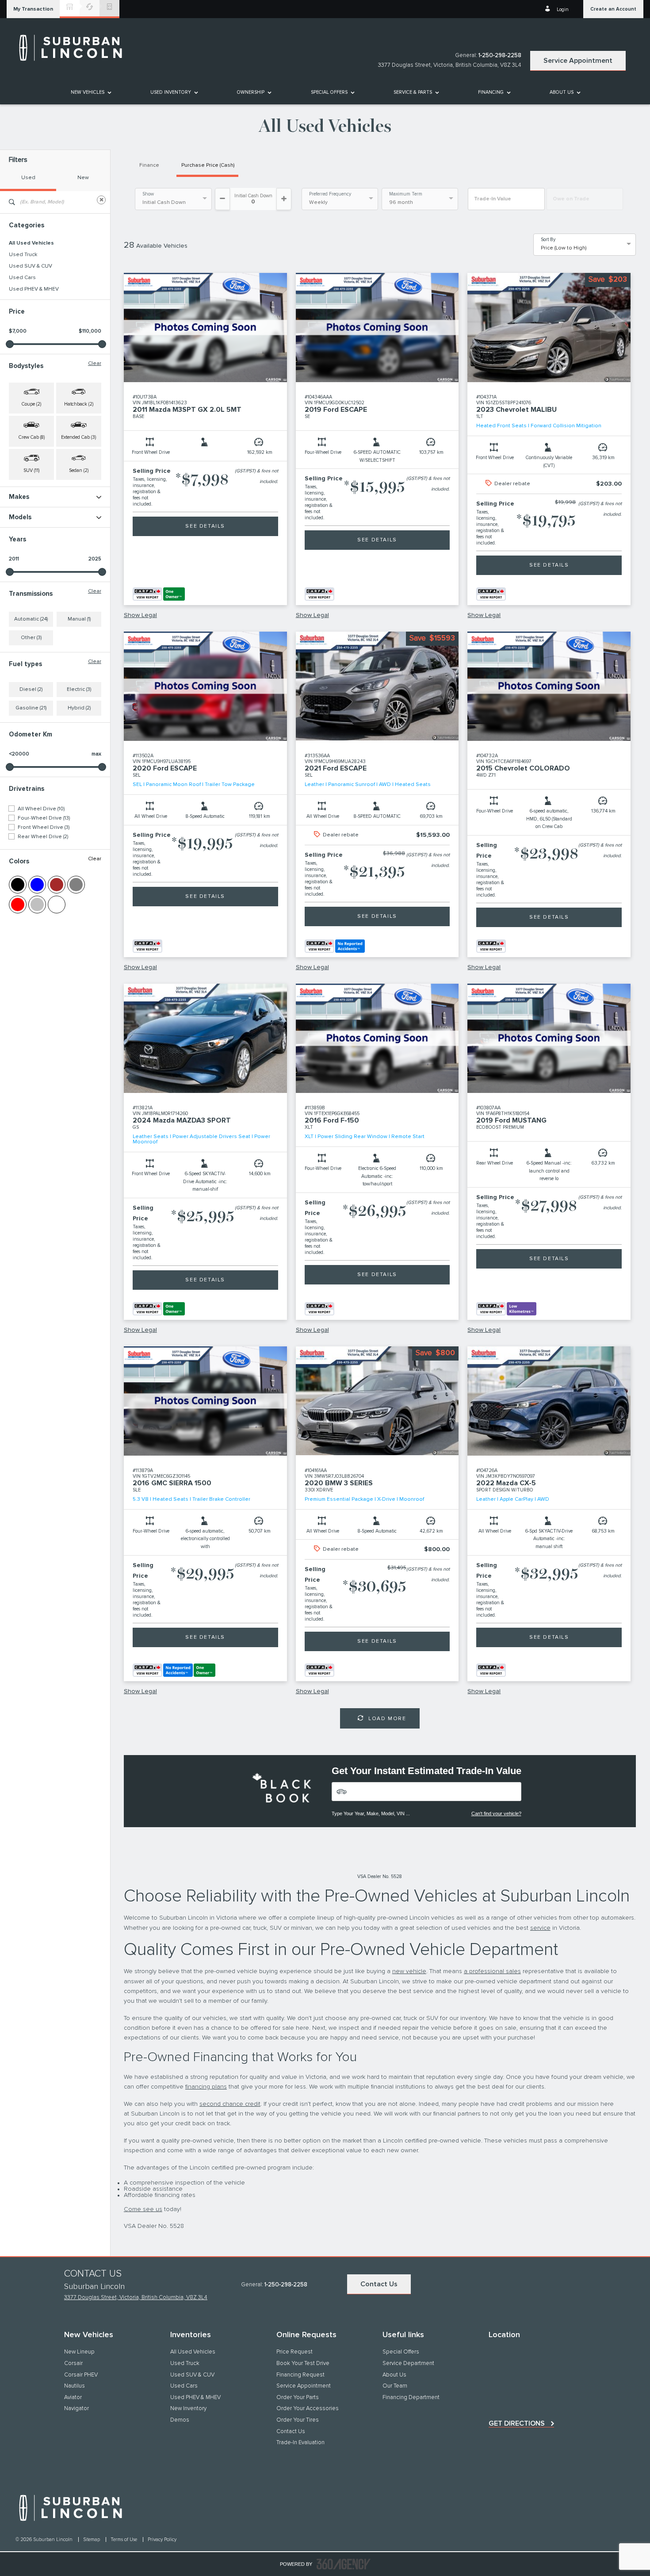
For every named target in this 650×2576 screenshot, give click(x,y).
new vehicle (409, 1971)
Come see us (143, 2209)
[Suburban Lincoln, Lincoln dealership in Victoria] (75, 48)
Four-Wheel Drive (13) (44, 818)
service (540, 1928)
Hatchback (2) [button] (79, 404)
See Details (205, 526)
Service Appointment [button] (578, 61)
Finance (149, 165)
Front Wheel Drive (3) (44, 828)
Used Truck (23, 255)
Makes (19, 497)
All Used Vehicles (31, 243)
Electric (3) (79, 690)
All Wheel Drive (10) (41, 809)
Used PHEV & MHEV (34, 289)
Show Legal (140, 615)
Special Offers (329, 92)
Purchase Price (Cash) (208, 165)
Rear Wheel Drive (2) (43, 837)
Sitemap (92, 2540)
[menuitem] (90, 92)
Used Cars (22, 278)
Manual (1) (79, 619)
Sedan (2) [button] (79, 470)
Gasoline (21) (31, 708)
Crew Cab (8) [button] (32, 437)
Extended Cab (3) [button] (78, 437)
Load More (387, 1719)
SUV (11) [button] (31, 470)
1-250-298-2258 (500, 56)
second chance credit (230, 2104)
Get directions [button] (517, 2423)
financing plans (206, 2087)
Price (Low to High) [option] (564, 248)
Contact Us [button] (379, 2284)
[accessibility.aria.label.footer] (344, 2564)
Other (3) (31, 638)
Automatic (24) (31, 619)
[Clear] (101, 200)
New (83, 178)
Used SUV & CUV (31, 266)
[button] (33, 9)
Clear (95, 364)
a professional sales (492, 1971)
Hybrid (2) (79, 708)
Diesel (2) (31, 690)
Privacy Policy (162, 2540)
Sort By (548, 240)
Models (20, 517)
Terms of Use (124, 2540)
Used (28, 178)
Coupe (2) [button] (31, 404)
